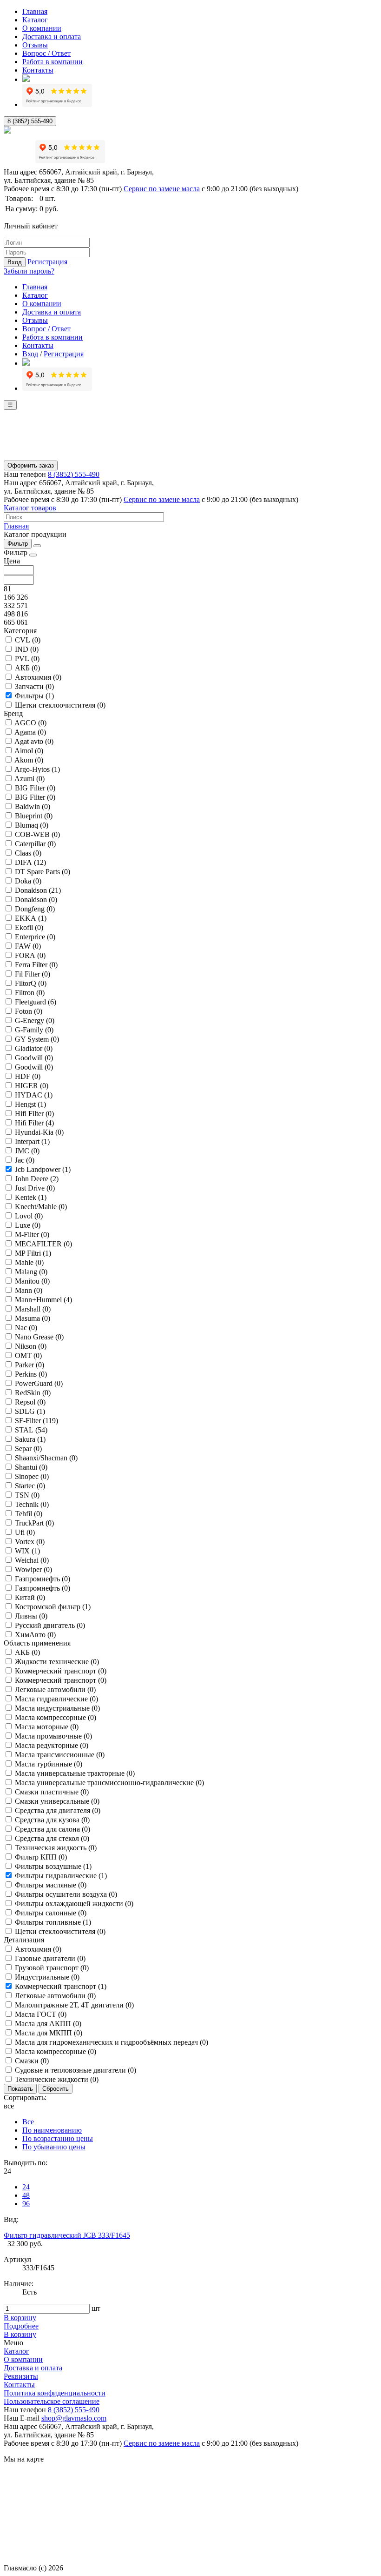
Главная (35, 11)
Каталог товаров (30, 508)
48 (26, 2195)
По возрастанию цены (58, 2138)
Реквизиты (21, 2376)
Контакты (38, 70)
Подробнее (21, 2326)
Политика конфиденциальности (55, 2393)
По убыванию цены (54, 2147)
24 (26, 2187)
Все (28, 2122)
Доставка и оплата (52, 37)
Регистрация (47, 262)
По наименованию (52, 2130)
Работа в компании (53, 62)
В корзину (20, 2318)
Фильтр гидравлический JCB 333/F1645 (67, 2235)
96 (26, 2204)
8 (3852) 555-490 (30, 121)
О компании (42, 28)
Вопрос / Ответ (46, 53)
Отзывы (35, 45)
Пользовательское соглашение (52, 2401)
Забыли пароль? (29, 271)
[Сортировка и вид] (37, 546)
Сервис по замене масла (162, 189)
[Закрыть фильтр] (33, 555)
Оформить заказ (31, 465)
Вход (15, 262)
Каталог (35, 20)
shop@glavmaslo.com (74, 2418)
